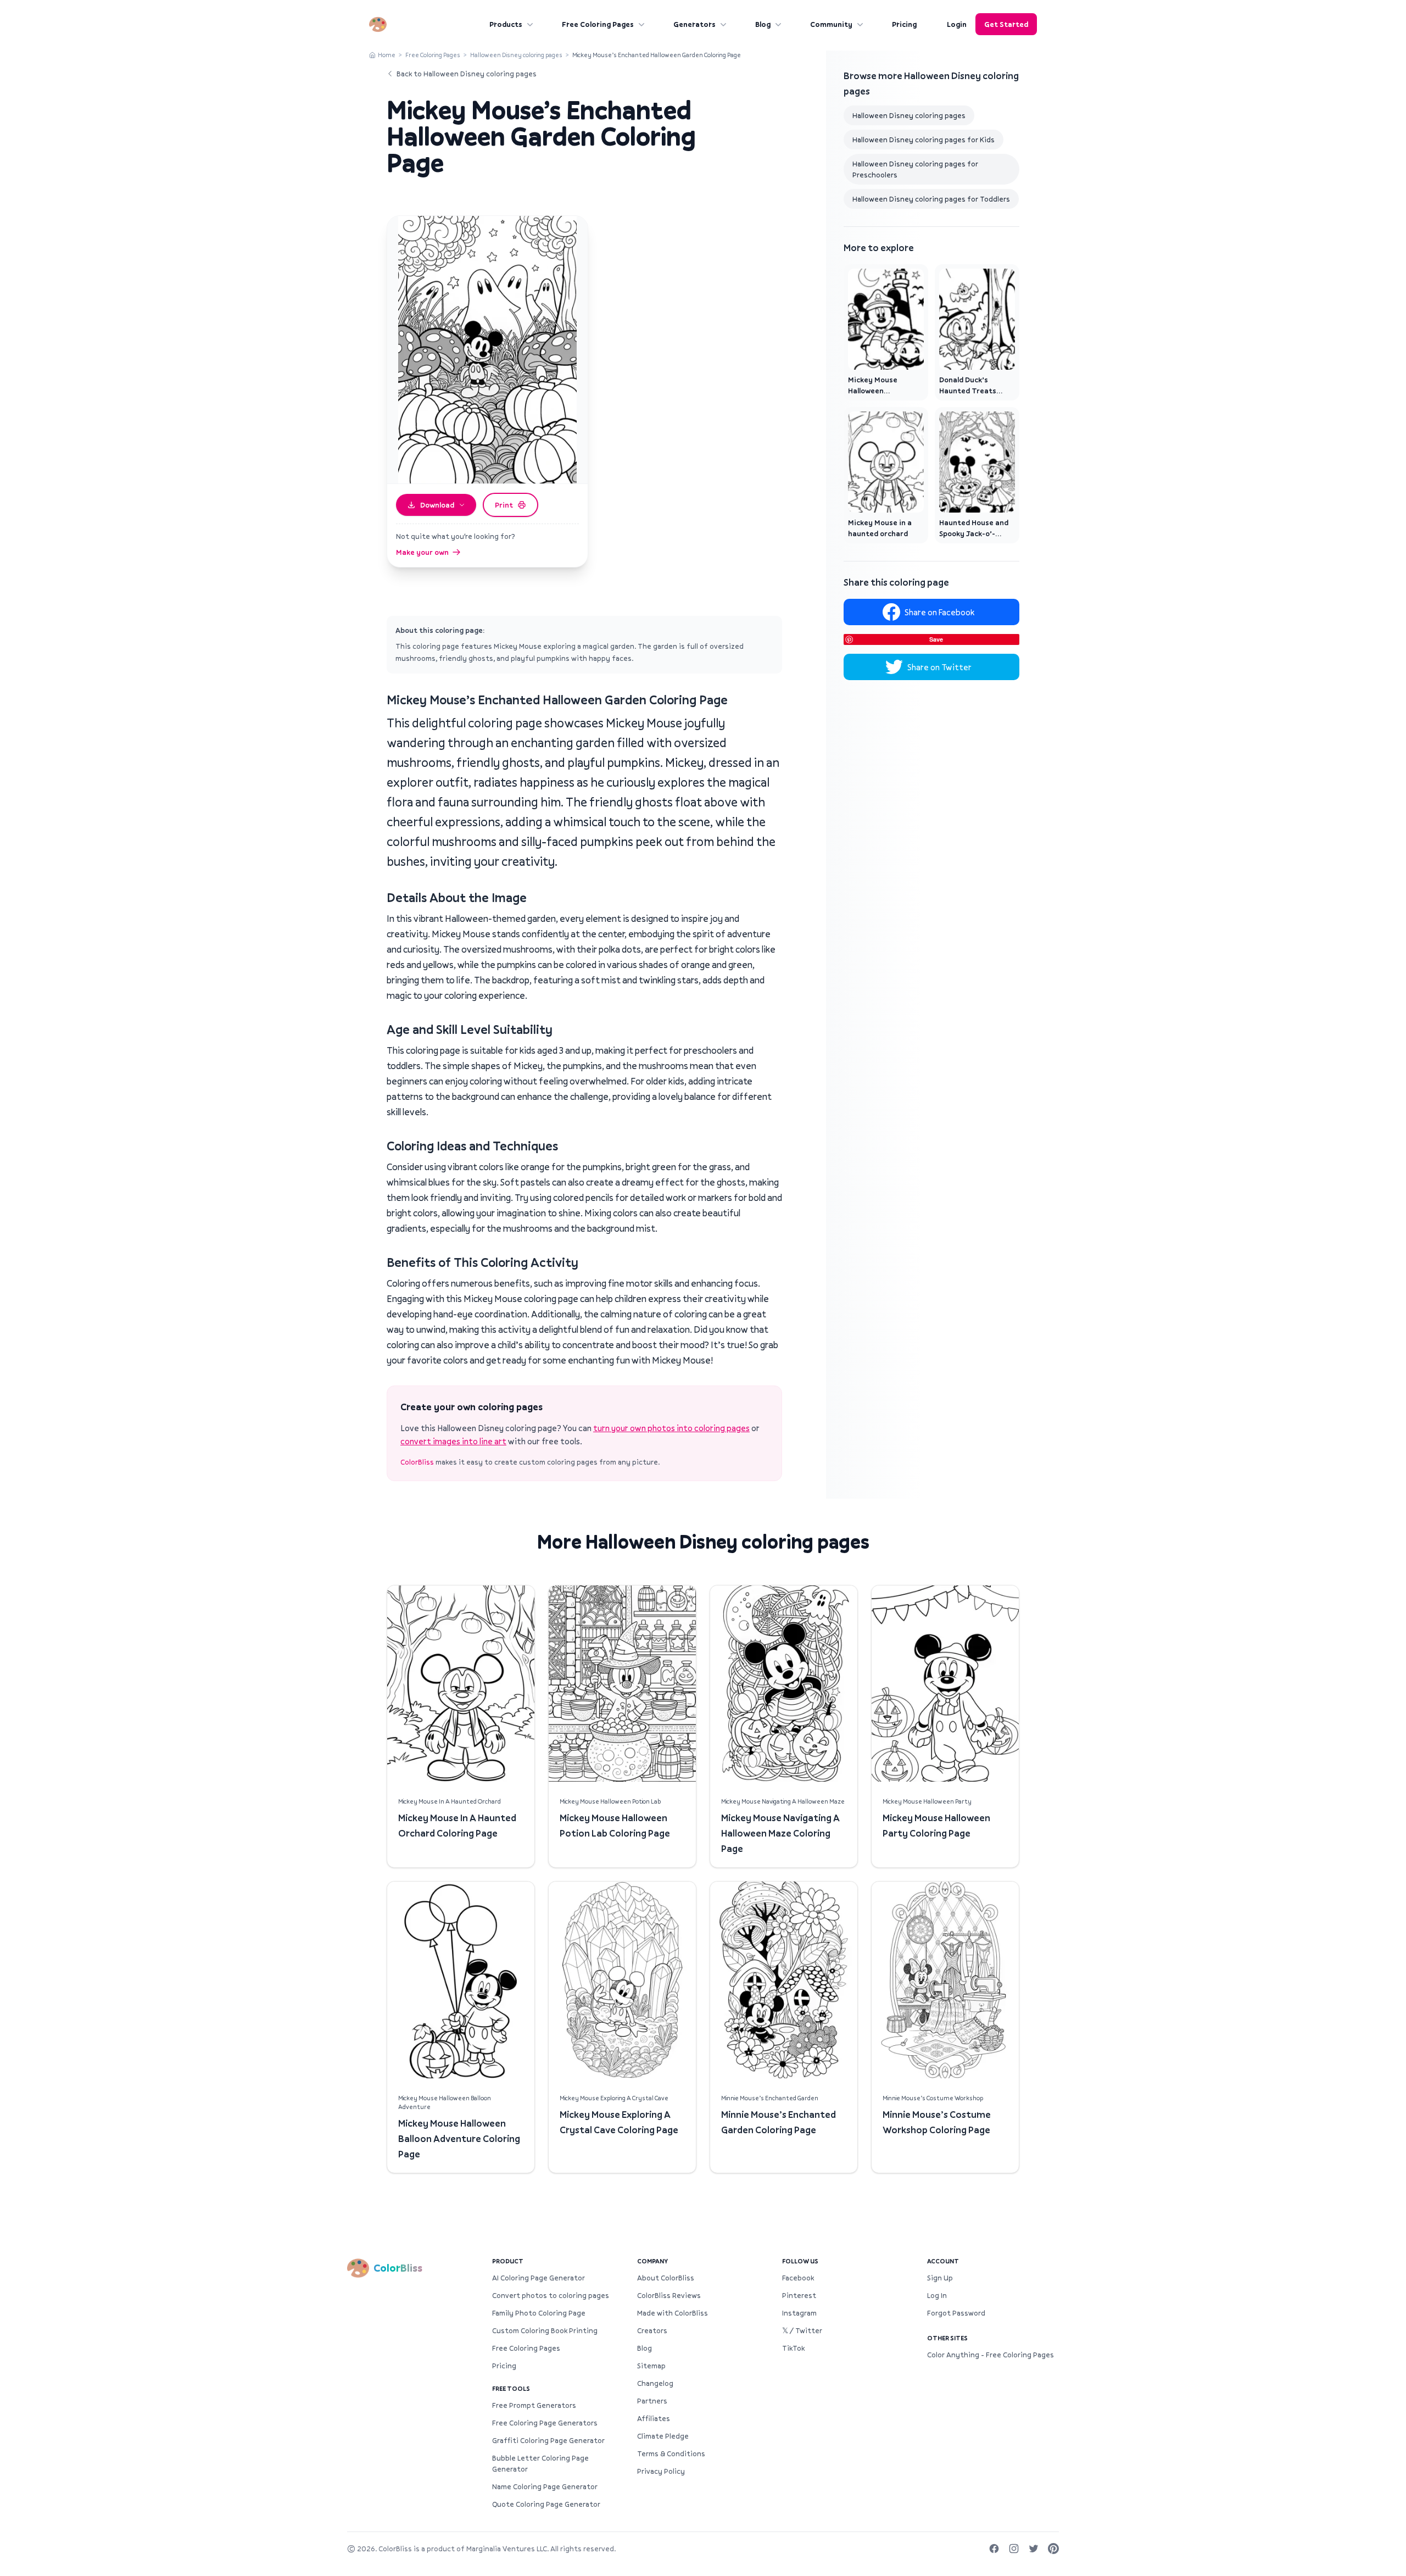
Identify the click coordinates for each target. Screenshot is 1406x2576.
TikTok (793, 2348)
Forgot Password (956, 2313)
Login (957, 24)
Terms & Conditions (671, 2453)
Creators (652, 2330)
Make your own (422, 552)
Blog (763, 24)
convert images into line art (453, 1441)
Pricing (904, 24)
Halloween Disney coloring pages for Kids (924, 140)
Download (437, 505)
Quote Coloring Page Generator (546, 2504)
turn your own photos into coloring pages (671, 1428)
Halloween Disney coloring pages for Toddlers (931, 199)
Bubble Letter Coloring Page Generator (540, 2463)
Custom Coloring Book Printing (545, 2330)
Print (504, 505)
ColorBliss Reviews (669, 2295)
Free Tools (511, 2388)
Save (936, 639)
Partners (652, 2401)
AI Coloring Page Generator (539, 2278)
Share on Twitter (939, 667)
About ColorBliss (666, 2278)
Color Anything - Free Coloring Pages (991, 2355)
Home (387, 55)
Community (831, 24)
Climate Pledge (663, 2436)
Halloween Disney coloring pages (516, 55)
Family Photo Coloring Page (539, 2313)
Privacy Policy (661, 2471)
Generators (694, 24)
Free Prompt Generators (534, 2405)
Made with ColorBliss (673, 2313)
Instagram (799, 2313)
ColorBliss (417, 1462)
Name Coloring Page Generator (545, 2486)
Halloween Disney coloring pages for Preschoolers (915, 169)
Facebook (798, 2278)
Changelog (655, 2383)
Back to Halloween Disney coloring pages (467, 74)
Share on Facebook (939, 612)
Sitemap (651, 2366)
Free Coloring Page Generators (545, 2423)
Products (506, 24)
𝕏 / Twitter (802, 2330)
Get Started (1006, 24)
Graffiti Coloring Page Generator (548, 2440)
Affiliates (654, 2418)
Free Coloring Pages (598, 24)
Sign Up (940, 2278)
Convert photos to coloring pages (551, 2295)
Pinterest (799, 2295)
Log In (937, 2295)
